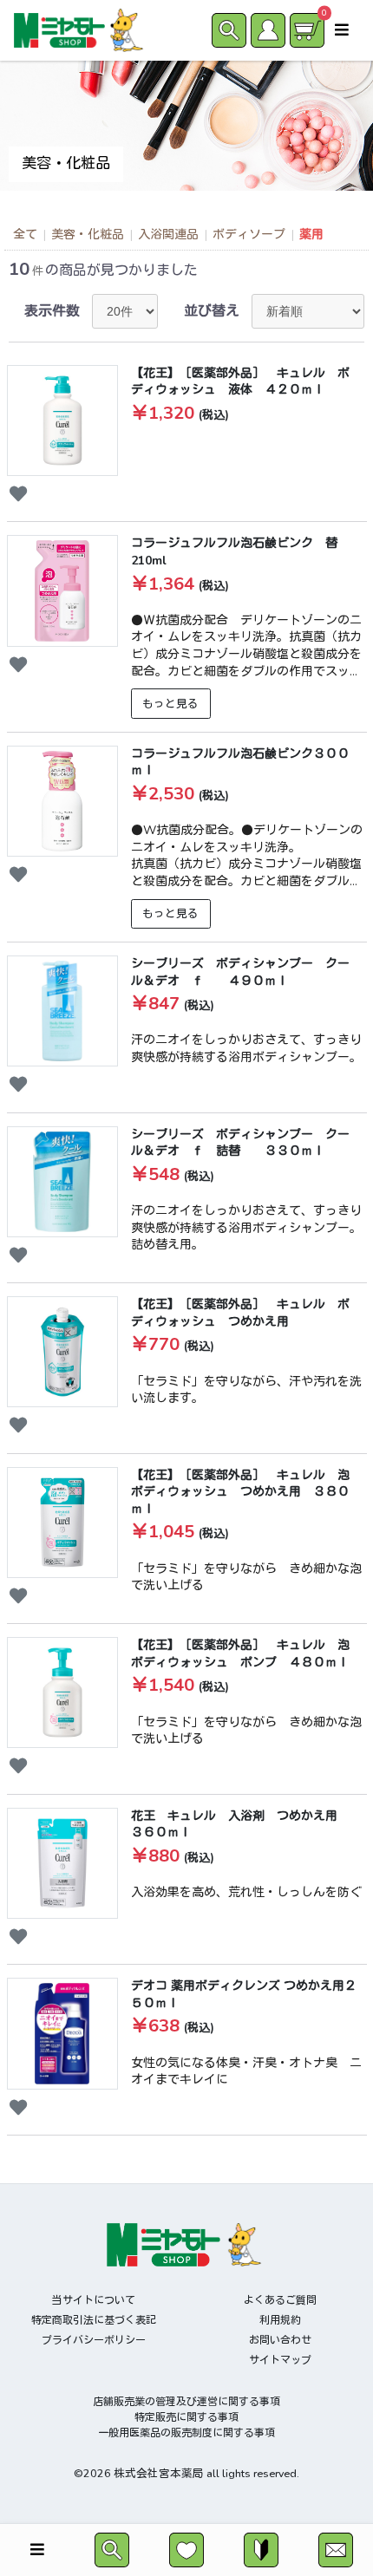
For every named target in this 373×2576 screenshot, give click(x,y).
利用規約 (280, 2320)
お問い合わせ (280, 2340)
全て (25, 235)
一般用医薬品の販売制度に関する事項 (186, 2433)
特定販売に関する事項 (186, 2417)
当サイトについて (94, 2300)
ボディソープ (249, 235)
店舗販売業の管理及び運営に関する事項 (186, 2402)
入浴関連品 (168, 235)
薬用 (311, 235)
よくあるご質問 (280, 2300)
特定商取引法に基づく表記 (94, 2320)
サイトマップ (280, 2360)
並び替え (212, 311)
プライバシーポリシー (94, 2340)
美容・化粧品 (88, 235)
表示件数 (52, 311)
